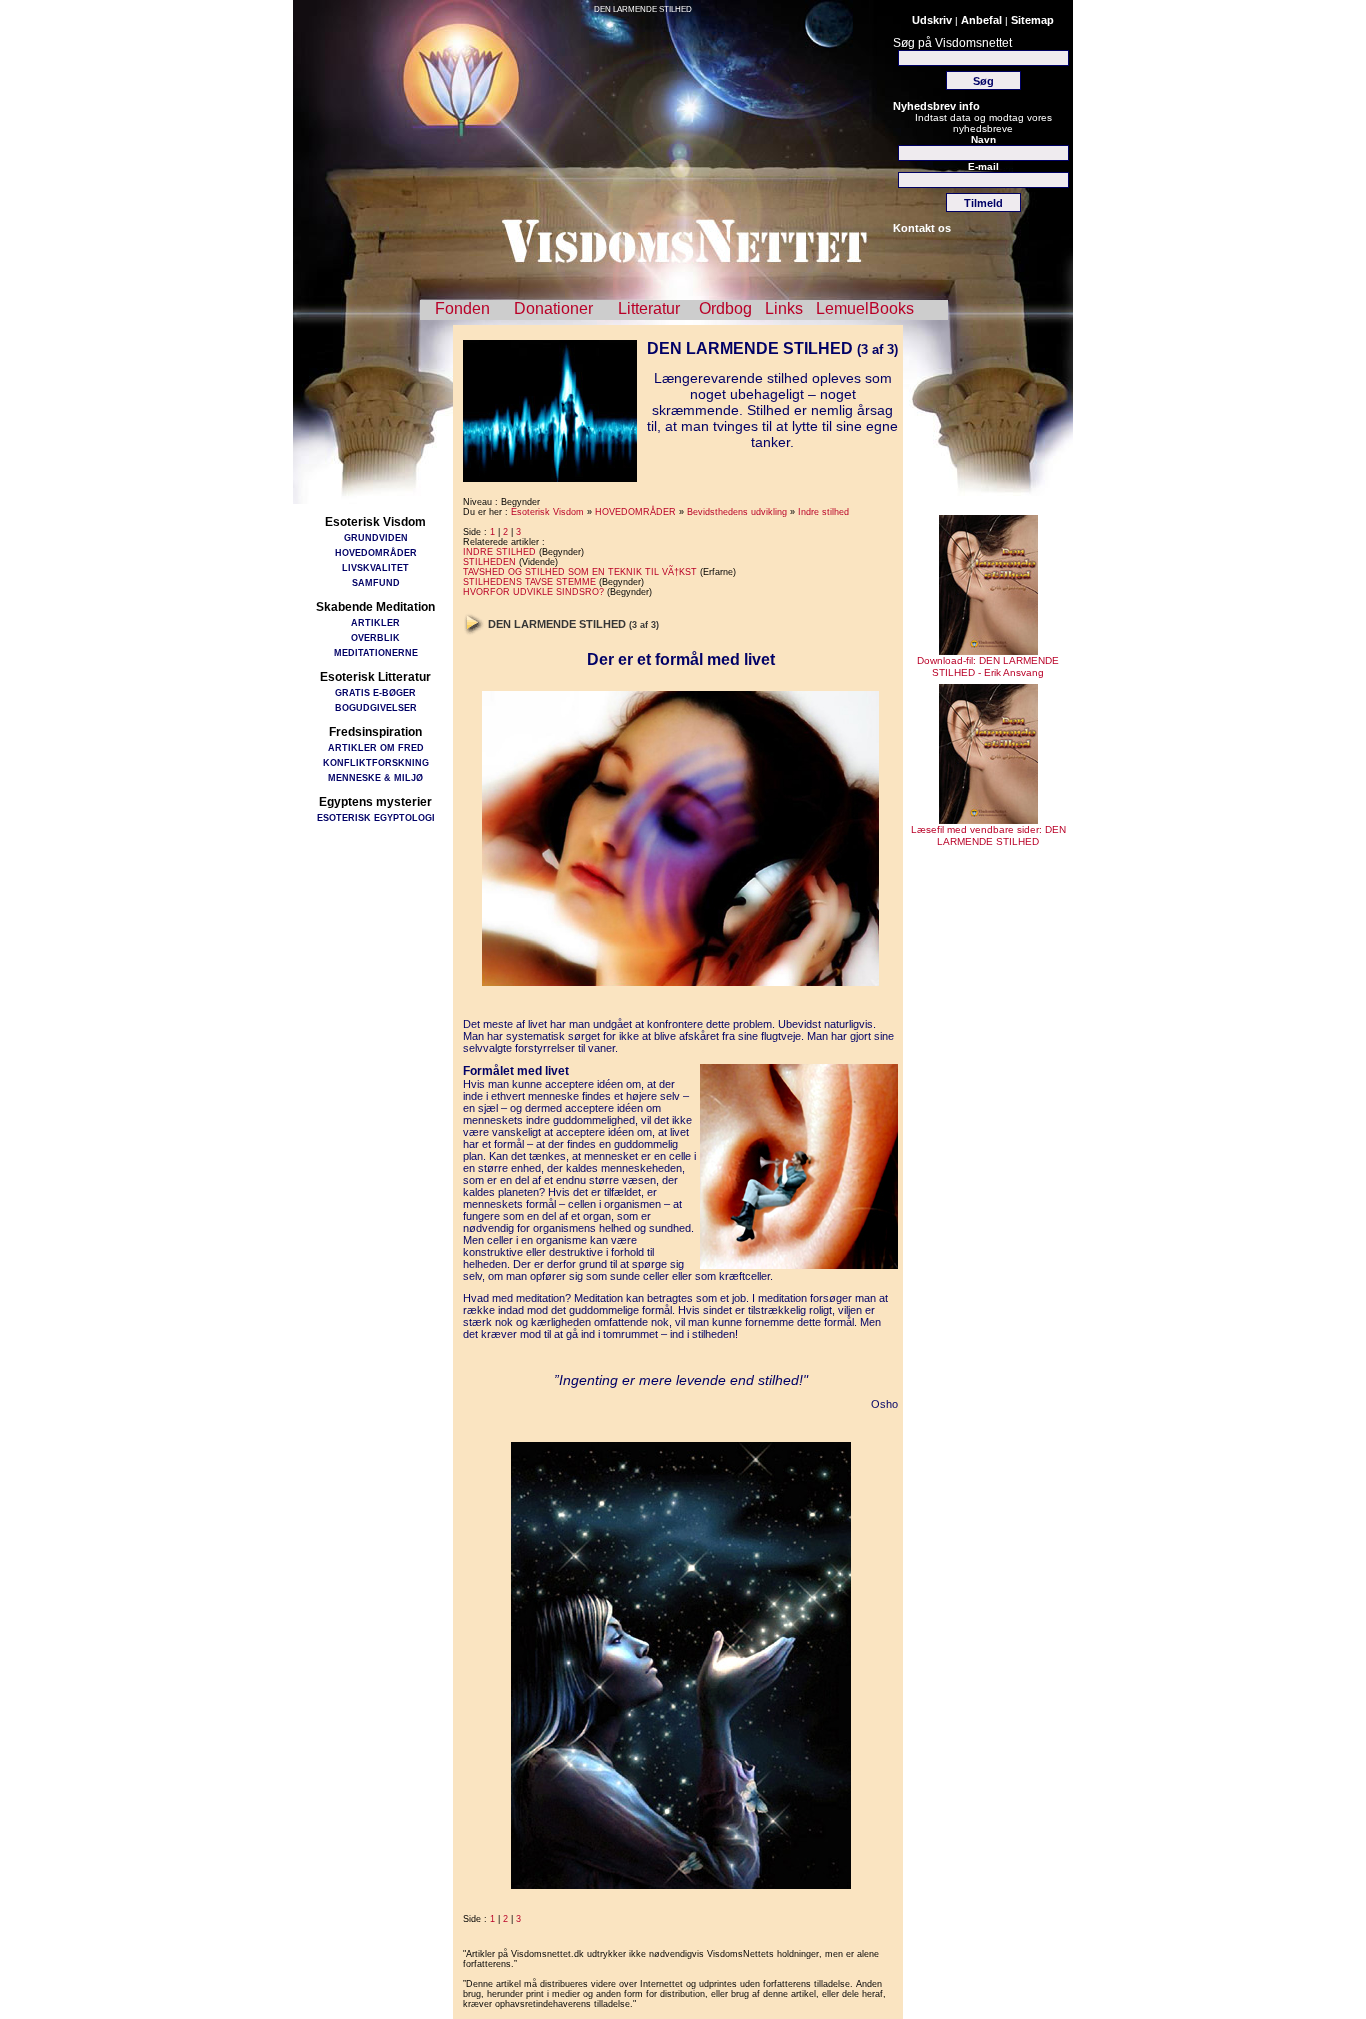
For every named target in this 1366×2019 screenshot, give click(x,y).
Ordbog (725, 308)
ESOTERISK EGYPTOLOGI (376, 817)
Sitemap (1032, 20)
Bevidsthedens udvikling (737, 512)
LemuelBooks (865, 308)
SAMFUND (376, 582)
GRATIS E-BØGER (375, 692)
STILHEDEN (489, 562)
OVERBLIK (375, 637)
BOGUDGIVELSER (376, 707)
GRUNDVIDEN (376, 537)
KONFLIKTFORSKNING (376, 762)
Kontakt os (922, 228)
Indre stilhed (823, 512)
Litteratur (649, 308)
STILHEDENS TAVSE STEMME (529, 582)
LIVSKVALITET (375, 567)
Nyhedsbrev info (936, 106)
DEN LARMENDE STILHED (643, 9)
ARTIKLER (375, 622)
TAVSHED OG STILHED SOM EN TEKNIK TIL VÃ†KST (580, 572)
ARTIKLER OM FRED (376, 747)
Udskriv (932, 20)
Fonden (462, 308)
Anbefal (981, 20)
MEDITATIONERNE (376, 652)
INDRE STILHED (499, 552)
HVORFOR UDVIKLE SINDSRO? (533, 592)
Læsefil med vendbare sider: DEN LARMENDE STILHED (988, 835)
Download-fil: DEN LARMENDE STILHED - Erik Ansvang (988, 666)
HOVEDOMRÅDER (376, 552)
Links (784, 308)
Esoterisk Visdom (547, 512)
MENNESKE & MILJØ (375, 777)
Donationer (553, 308)
